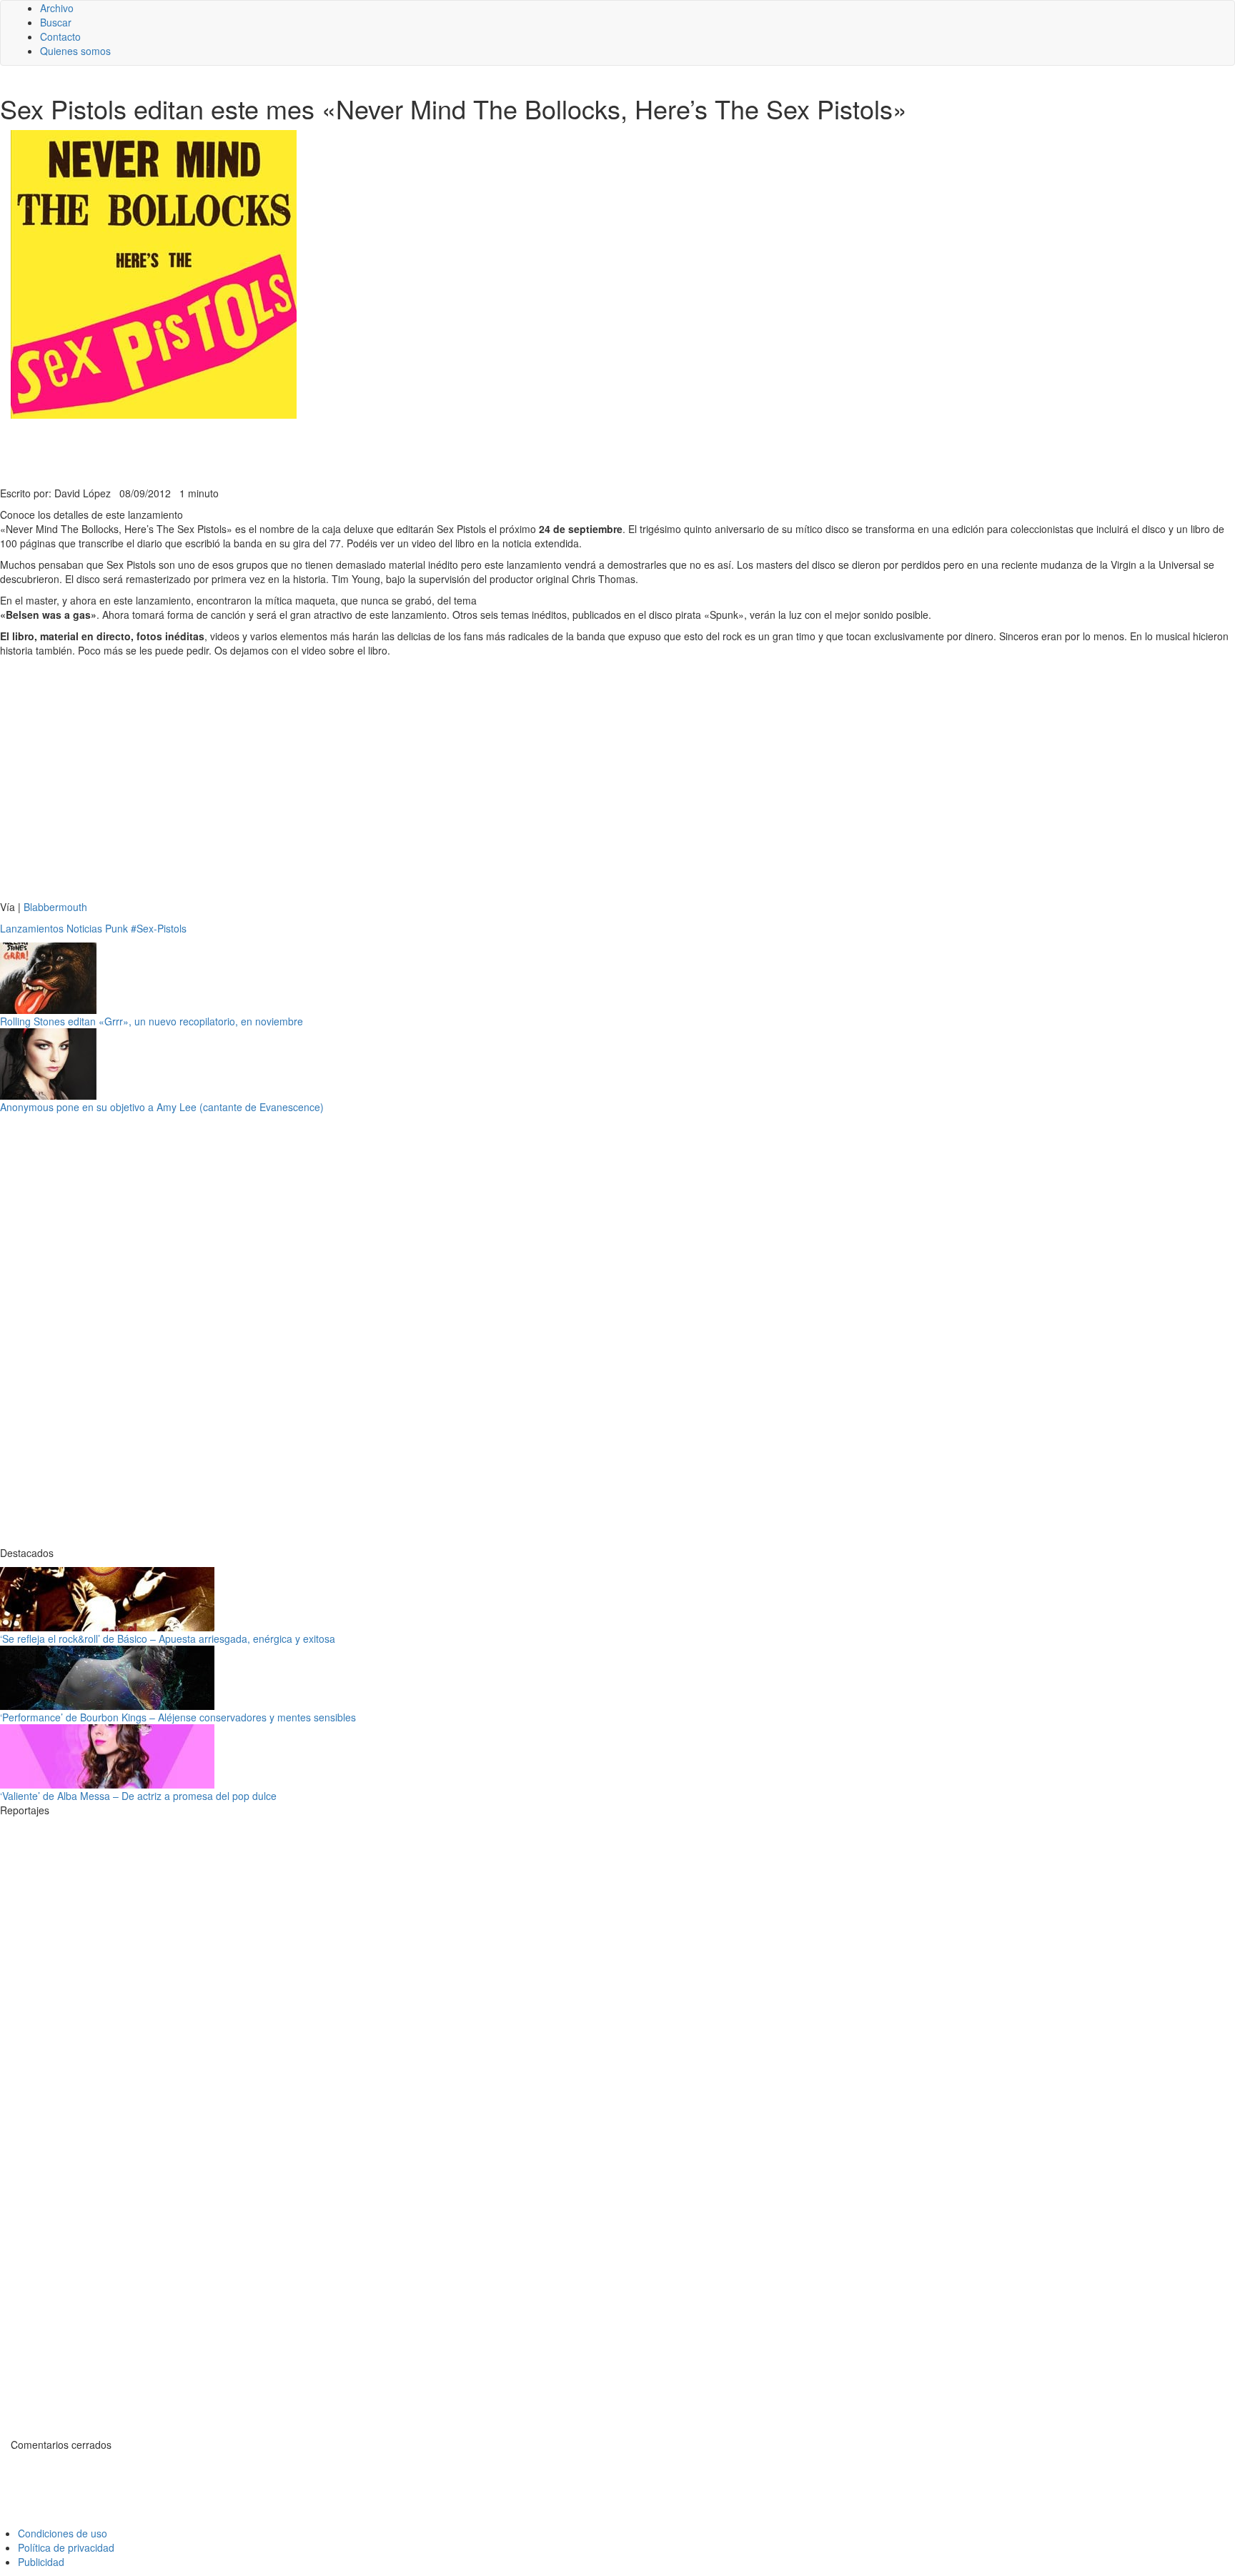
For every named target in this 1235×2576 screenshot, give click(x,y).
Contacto (60, 36)
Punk (116, 928)
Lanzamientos (32, 928)
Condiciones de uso (63, 2533)
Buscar (56, 22)
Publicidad (41, 2562)
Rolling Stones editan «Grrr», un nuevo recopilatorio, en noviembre (152, 1021)
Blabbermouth (55, 907)
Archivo (57, 8)
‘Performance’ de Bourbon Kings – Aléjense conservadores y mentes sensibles (178, 1717)
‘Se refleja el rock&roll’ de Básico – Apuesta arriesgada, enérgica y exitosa (168, 1638)
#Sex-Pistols (159, 928)
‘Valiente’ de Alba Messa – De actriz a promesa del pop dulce (138, 1796)
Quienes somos (75, 51)
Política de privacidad (66, 2547)
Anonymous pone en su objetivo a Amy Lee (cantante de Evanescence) (162, 1107)
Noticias (84, 928)
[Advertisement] (350, 451)
